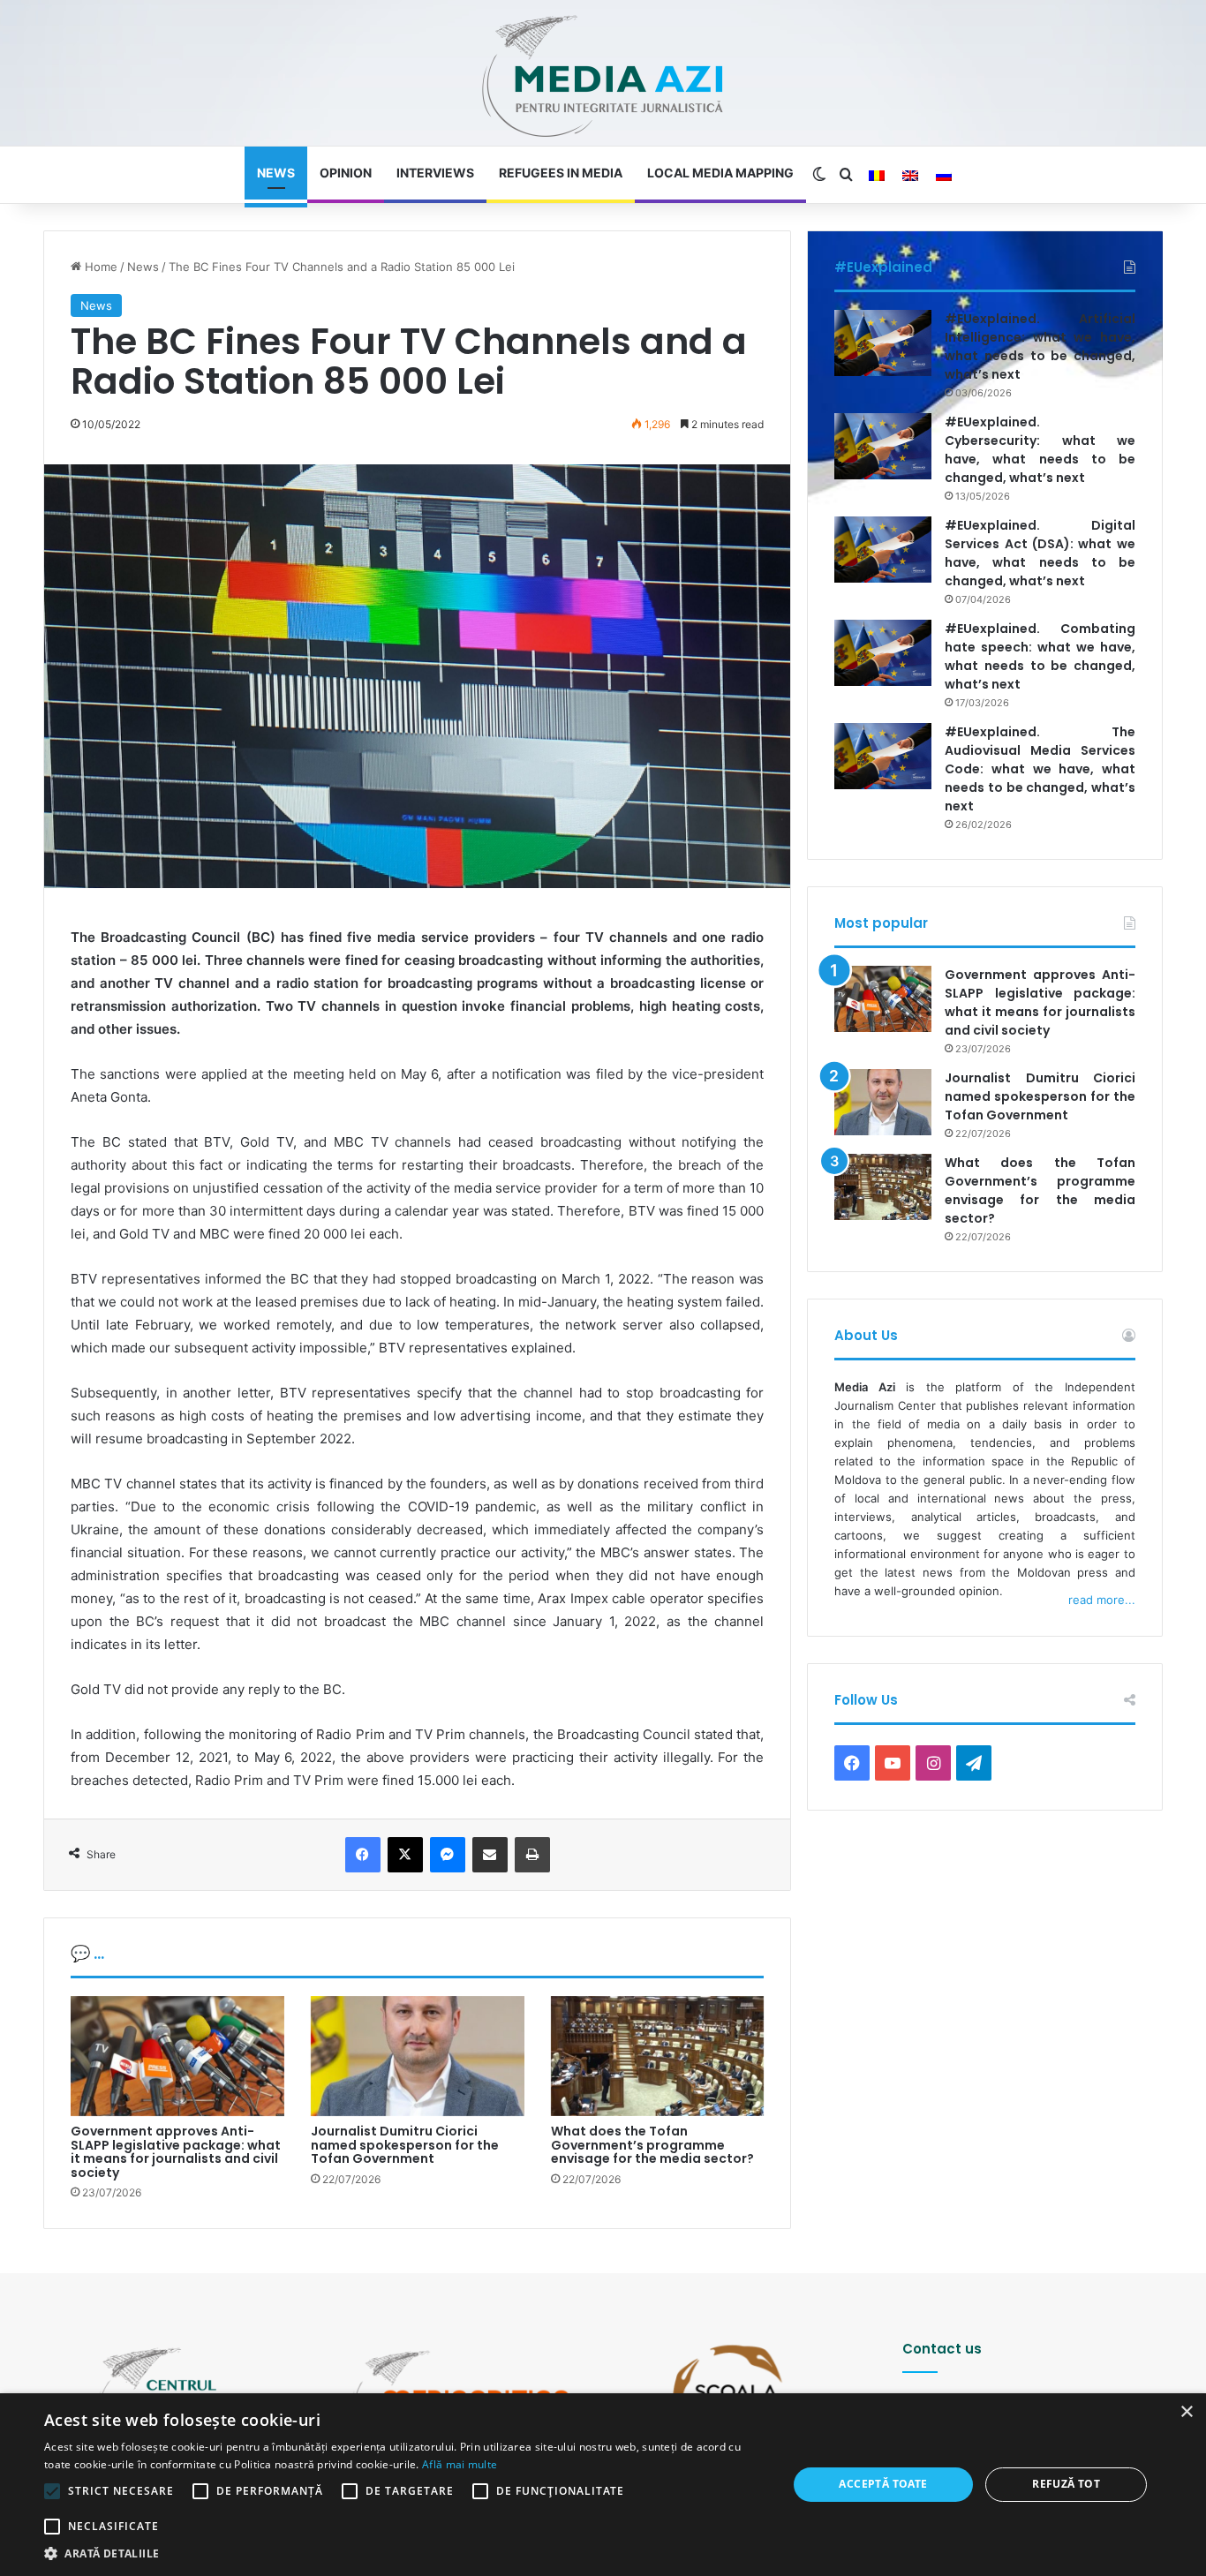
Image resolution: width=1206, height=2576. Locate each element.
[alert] (603, 2485)
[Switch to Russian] (944, 176)
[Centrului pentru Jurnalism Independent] (603, 77)
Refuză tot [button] (1066, 2484)
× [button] (1186, 2412)
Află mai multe (460, 2464)
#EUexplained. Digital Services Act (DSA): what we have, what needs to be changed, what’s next (1040, 553)
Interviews (435, 173)
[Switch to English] (910, 176)
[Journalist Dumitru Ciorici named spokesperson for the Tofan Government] (418, 2056)
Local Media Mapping (720, 173)
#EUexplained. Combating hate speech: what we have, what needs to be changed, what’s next (1040, 656)
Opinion (346, 173)
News (276, 173)
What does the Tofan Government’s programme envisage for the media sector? (652, 2145)
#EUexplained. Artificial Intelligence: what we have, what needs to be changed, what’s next (1040, 346)
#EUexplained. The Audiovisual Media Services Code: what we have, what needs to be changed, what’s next (1040, 769)
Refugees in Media (561, 173)
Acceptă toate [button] (883, 2484)
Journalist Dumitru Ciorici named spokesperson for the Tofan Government (405, 2145)
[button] (404, 2553)
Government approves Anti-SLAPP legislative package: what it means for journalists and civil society (176, 2151)
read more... (1102, 1600)
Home (99, 267)
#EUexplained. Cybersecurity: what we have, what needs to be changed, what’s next (1040, 450)
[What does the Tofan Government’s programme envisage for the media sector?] (658, 2056)
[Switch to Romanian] (877, 176)
